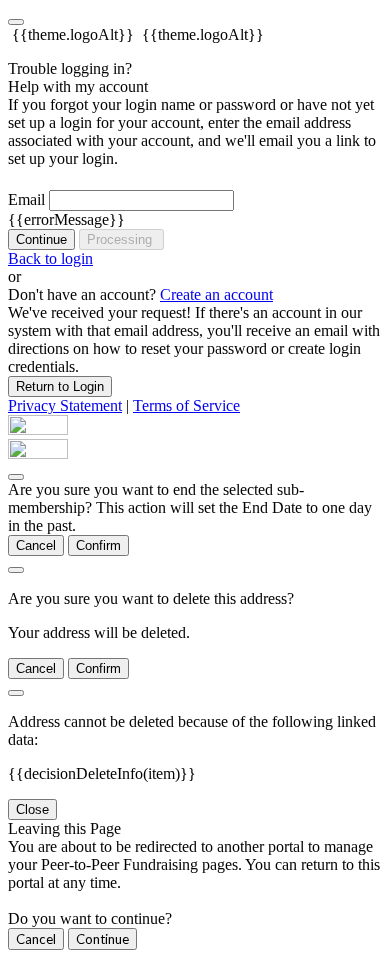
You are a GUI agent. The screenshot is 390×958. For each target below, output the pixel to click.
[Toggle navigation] (16, 22)
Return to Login (60, 386)
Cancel (36, 545)
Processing (121, 239)
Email (26, 199)
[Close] (16, 477)
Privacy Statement (65, 405)
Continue (41, 239)
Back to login (50, 258)
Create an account (216, 294)
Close (32, 809)
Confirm (98, 545)
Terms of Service (186, 405)
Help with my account (78, 86)
